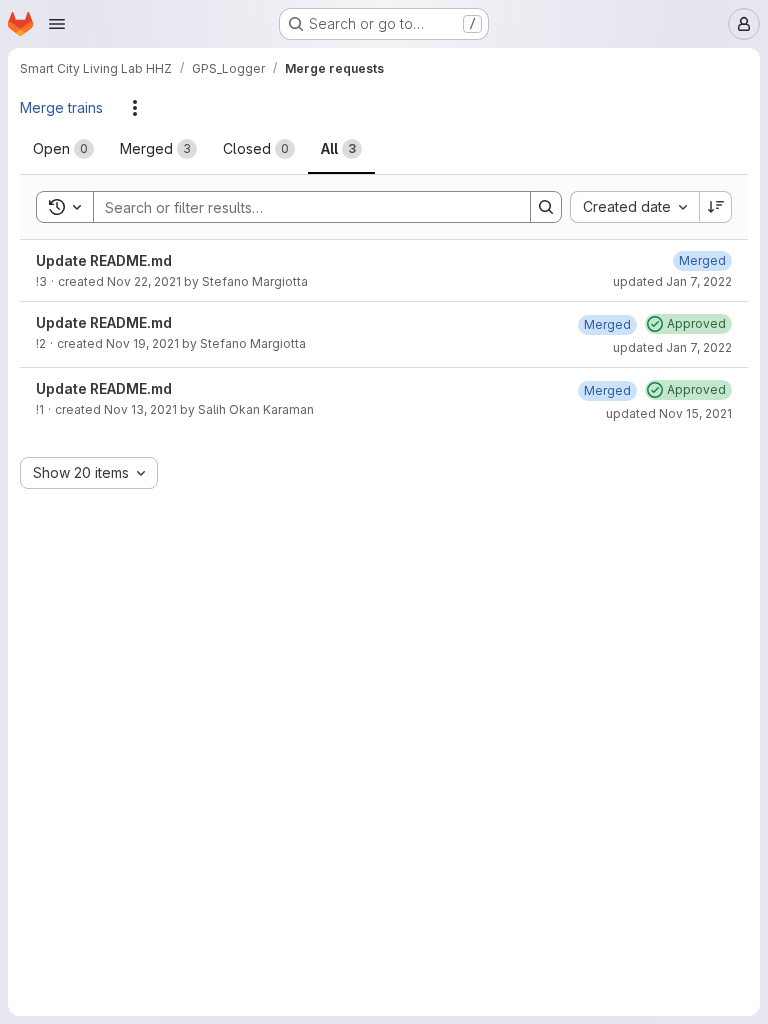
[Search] (546, 207)
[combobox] (634, 207)
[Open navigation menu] (57, 24)
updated (672, 281)
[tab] (63, 149)
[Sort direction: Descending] (716, 207)
